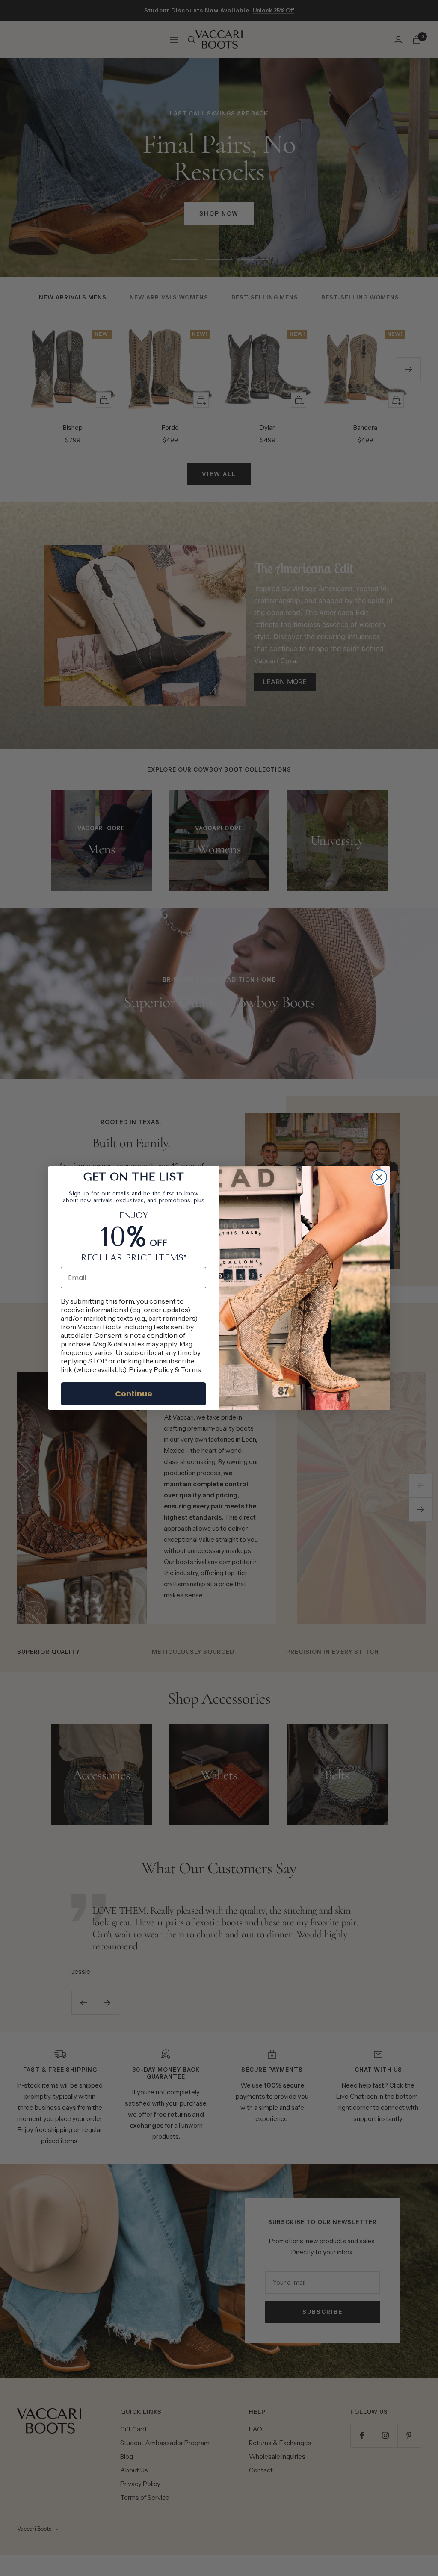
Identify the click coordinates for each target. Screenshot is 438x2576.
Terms (191, 1369)
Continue (134, 1394)
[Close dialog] (379, 1177)
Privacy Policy (151, 1369)
